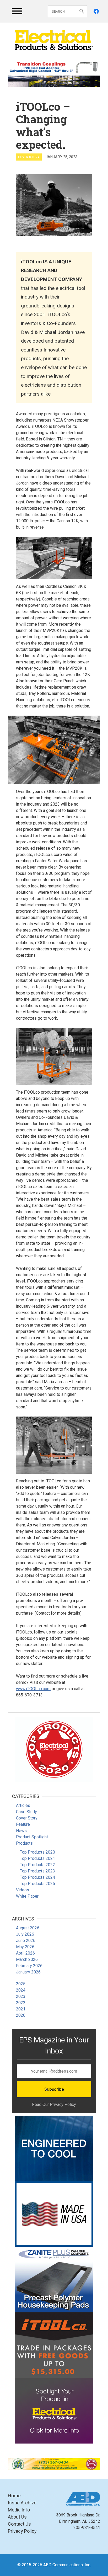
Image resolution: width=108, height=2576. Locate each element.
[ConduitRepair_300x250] (54, 1749)
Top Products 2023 (37, 1871)
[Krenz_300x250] (54, 2148)
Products (24, 1843)
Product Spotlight (32, 1837)
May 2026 (25, 1947)
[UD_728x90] (54, 81)
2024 (21, 1990)
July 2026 (25, 1934)
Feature (23, 1824)
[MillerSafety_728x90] (54, 2464)
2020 (21, 2015)
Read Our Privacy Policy (54, 2104)
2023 (21, 1996)
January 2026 (28, 1972)
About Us (17, 2517)
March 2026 (27, 1959)
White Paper (27, 1896)
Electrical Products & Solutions (54, 40)
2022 (21, 2003)
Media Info (19, 2510)
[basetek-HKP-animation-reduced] (54, 2280)
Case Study (26, 1812)
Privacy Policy (22, 2531)
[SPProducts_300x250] (54, 2214)
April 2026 (25, 1953)
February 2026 (29, 1966)
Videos (23, 1890)
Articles (23, 1805)
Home (14, 2496)
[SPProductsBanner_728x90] (54, 67)
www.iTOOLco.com (33, 1689)
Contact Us (19, 2524)
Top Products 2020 (37, 1852)
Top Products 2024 (37, 1877)
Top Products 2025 (37, 1884)
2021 (21, 2009)
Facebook (96, 11)
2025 (21, 1984)
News (21, 1831)
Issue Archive (22, 2503)
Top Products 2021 (37, 1858)
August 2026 (28, 1928)
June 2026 (26, 1941)
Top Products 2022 (37, 1865)
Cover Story (29, 157)
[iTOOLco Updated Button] (54, 2345)
